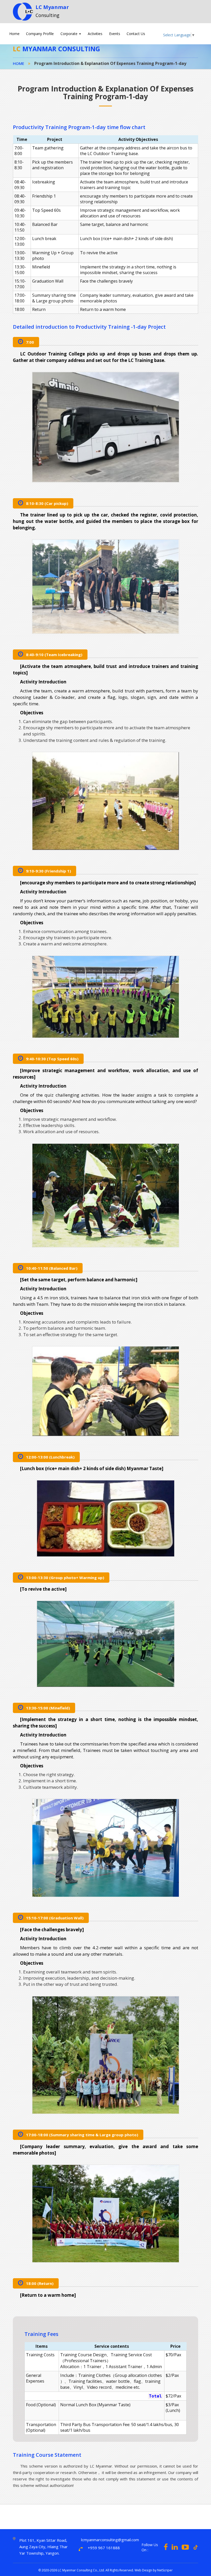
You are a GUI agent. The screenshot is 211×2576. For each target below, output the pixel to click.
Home (14, 34)
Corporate (69, 34)
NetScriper (165, 2570)
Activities (95, 34)
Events (115, 34)
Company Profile (40, 34)
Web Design (143, 2570)
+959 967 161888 (104, 2548)
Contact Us (136, 34)
